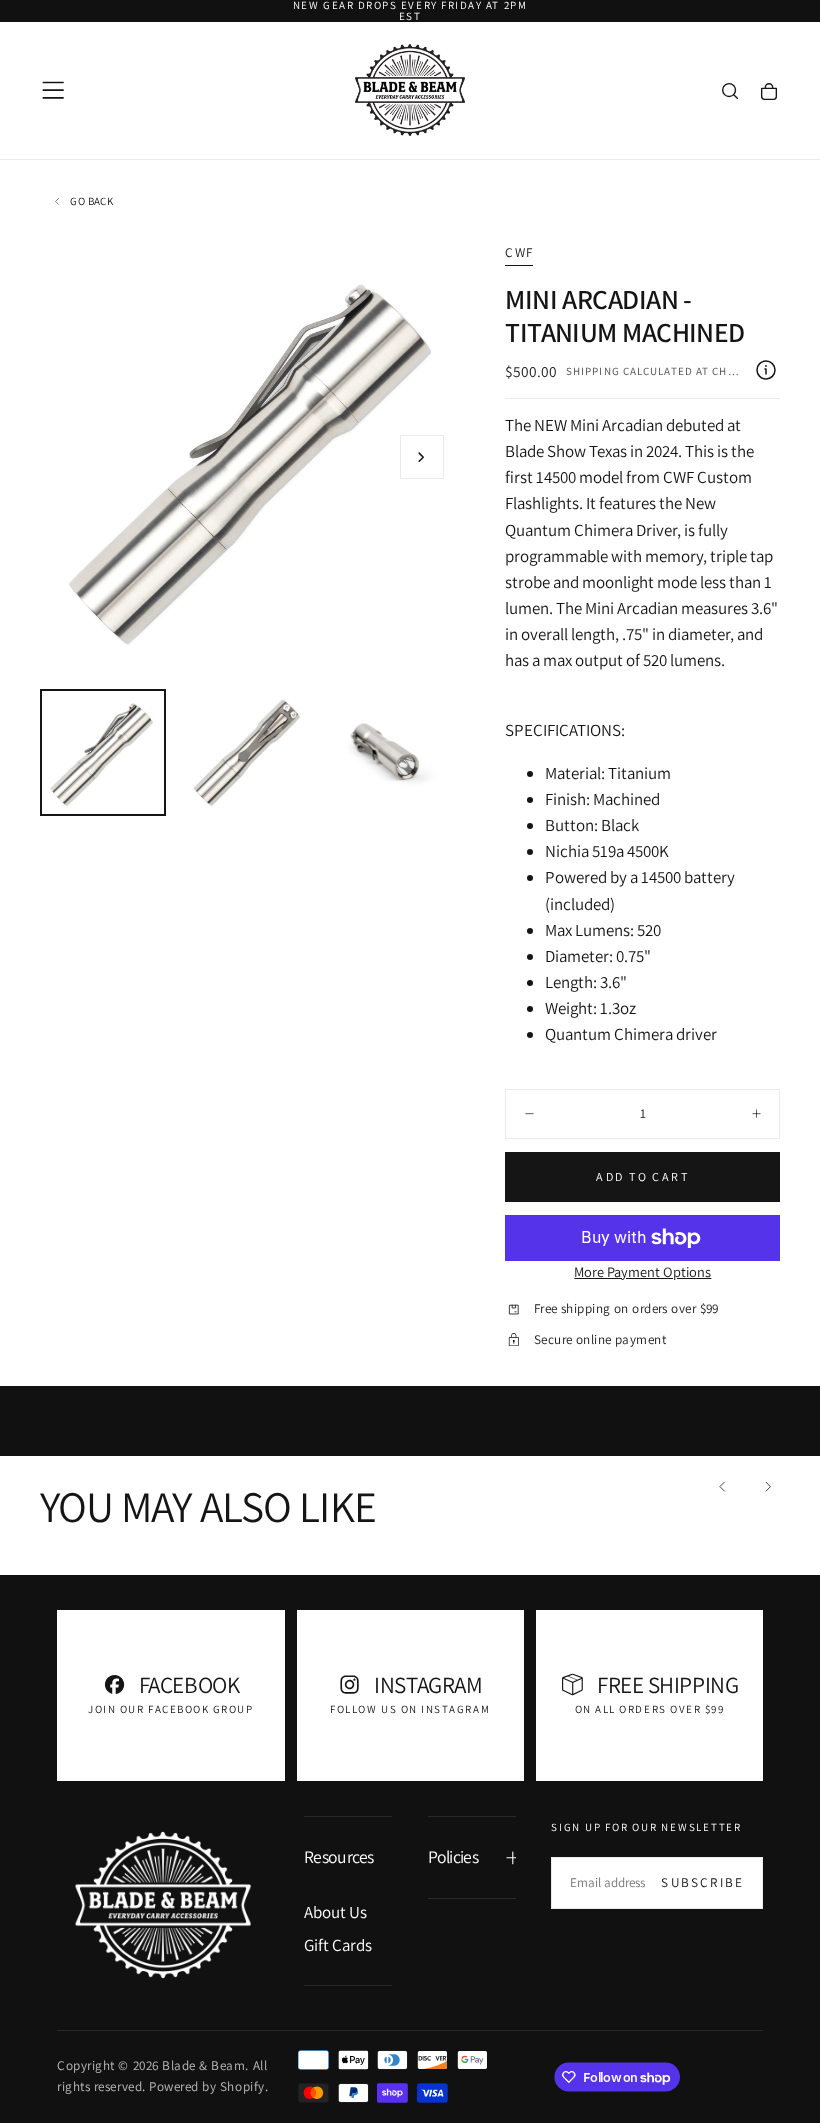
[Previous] (723, 1487)
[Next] (767, 1487)
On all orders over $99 (650, 1709)
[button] (53, 90)
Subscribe (702, 1882)
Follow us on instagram (410, 1709)
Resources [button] (339, 1856)
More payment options (642, 1271)
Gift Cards (338, 1945)
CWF (519, 252)
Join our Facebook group (170, 1709)
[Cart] (769, 92)
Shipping (593, 371)
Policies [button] (453, 1856)
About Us (335, 1912)
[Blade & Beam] (163, 1905)
